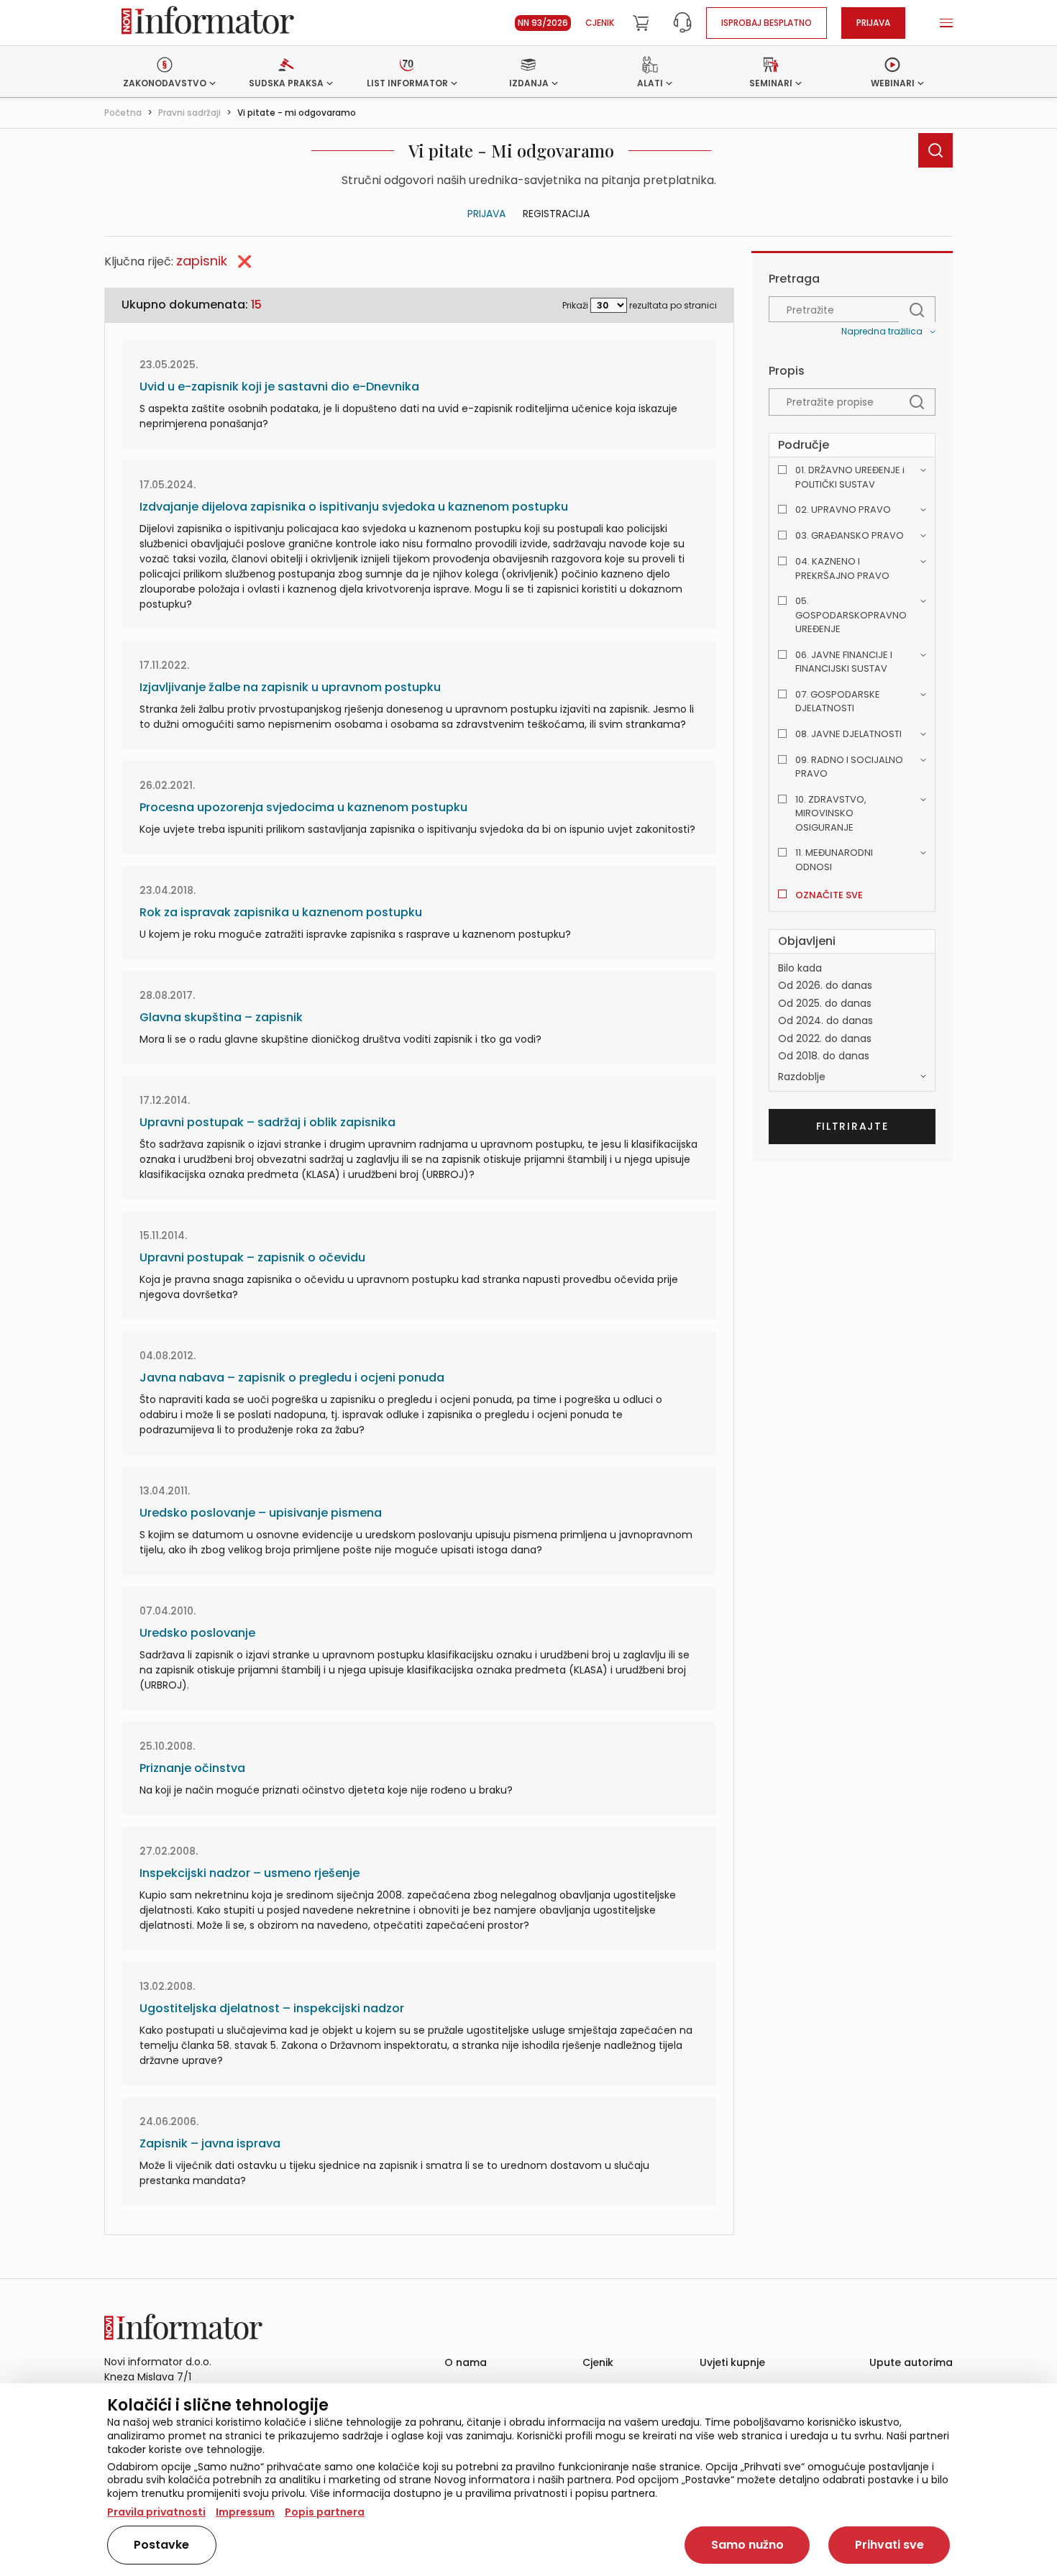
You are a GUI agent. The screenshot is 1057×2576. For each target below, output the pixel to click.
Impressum (245, 2512)
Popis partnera (325, 2512)
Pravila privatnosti (156, 2512)
